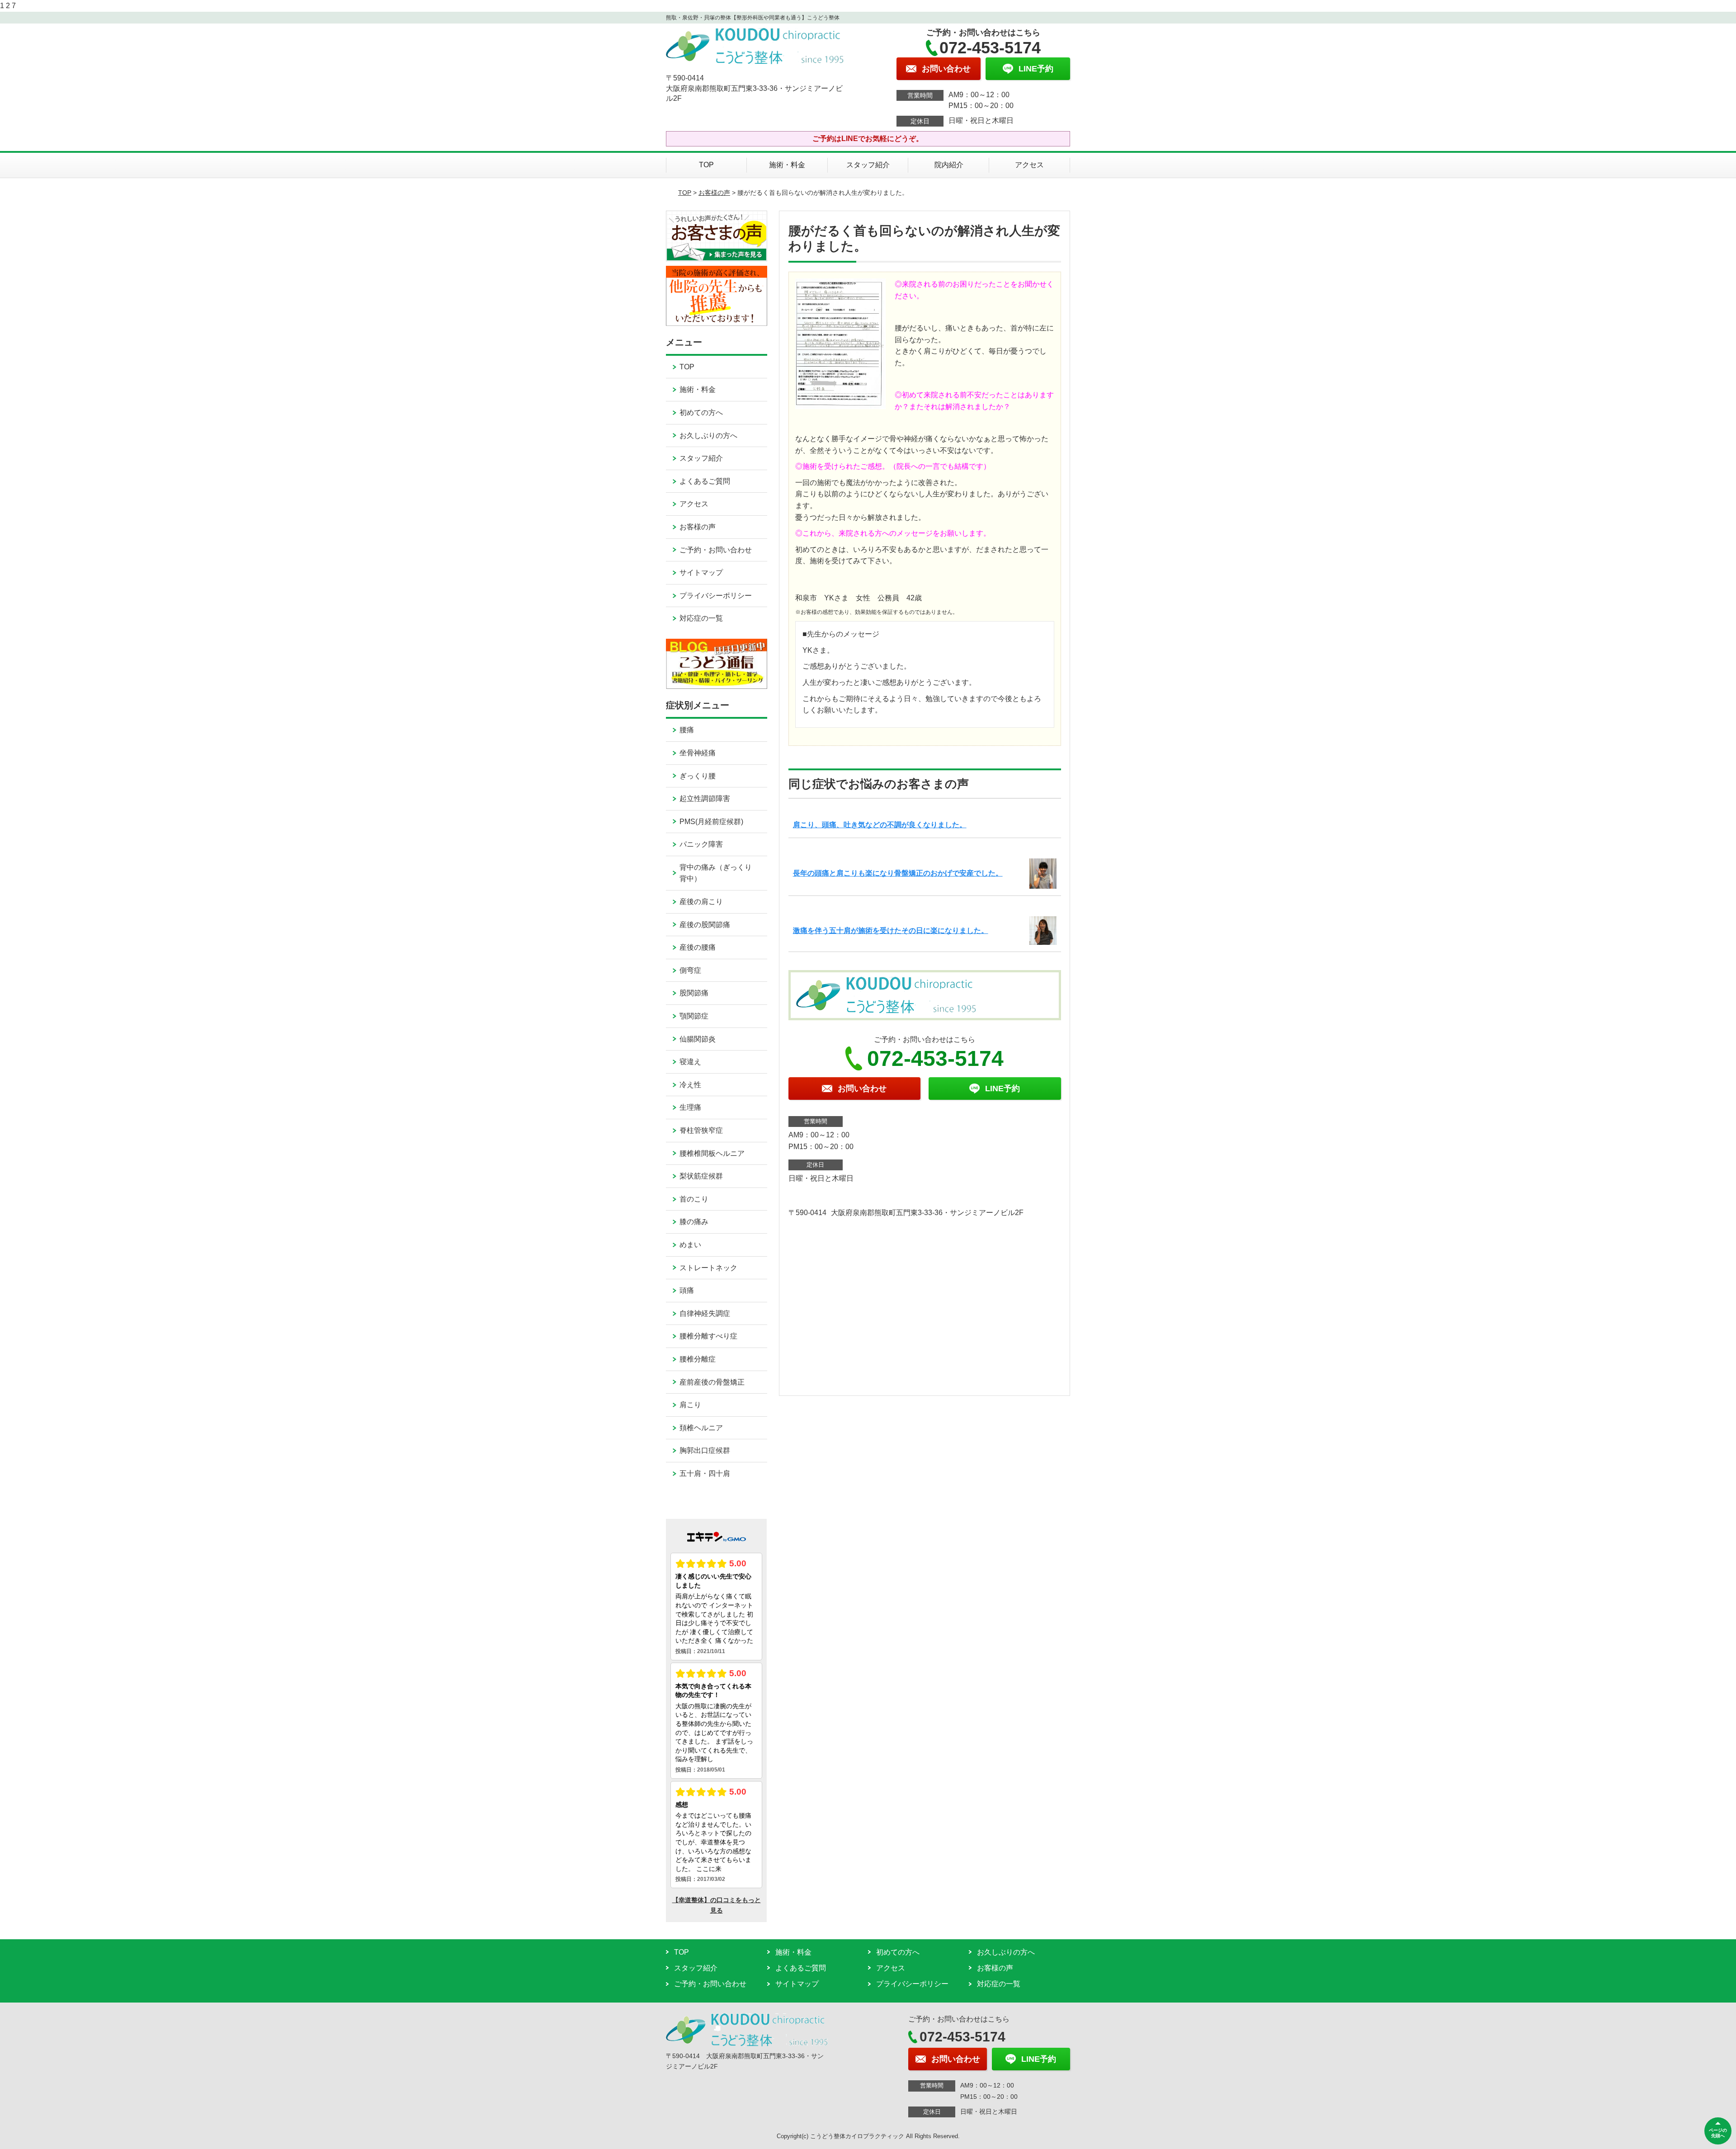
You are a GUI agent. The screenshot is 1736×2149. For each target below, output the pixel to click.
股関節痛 (694, 993)
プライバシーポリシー (716, 596)
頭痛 (687, 1290)
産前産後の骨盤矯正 (712, 1382)
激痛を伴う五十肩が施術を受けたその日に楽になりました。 (891, 931)
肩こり (690, 1405)
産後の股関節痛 (705, 925)
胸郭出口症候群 (705, 1450)
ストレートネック (708, 1268)
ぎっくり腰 (698, 776)
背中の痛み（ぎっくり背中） (716, 873)
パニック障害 (701, 844)
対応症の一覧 (701, 618)
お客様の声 (714, 193)
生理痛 (690, 1107)
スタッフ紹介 (868, 165)
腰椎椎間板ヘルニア (712, 1153)
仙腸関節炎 (698, 1039)
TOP (706, 165)
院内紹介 (949, 165)
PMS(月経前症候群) (711, 822)
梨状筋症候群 (701, 1176)
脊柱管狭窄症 (701, 1130)
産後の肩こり (701, 902)
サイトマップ (701, 573)
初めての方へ (701, 412)
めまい (690, 1245)
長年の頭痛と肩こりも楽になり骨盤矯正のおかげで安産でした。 (898, 873)
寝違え (690, 1062)
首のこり (694, 1199)
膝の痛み (694, 1222)
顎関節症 (694, 1016)
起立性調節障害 (705, 799)
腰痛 (687, 730)
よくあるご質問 (705, 481)
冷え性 (690, 1085)
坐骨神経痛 (698, 753)
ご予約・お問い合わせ (716, 550)
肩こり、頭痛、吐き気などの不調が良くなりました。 (880, 825)
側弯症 (690, 970)
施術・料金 (787, 165)
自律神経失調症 (705, 1313)
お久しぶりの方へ (708, 436)
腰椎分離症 (698, 1359)
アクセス (1029, 165)
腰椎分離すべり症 (708, 1336)
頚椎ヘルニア (701, 1428)
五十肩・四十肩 (705, 1473)
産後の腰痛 (698, 947)
